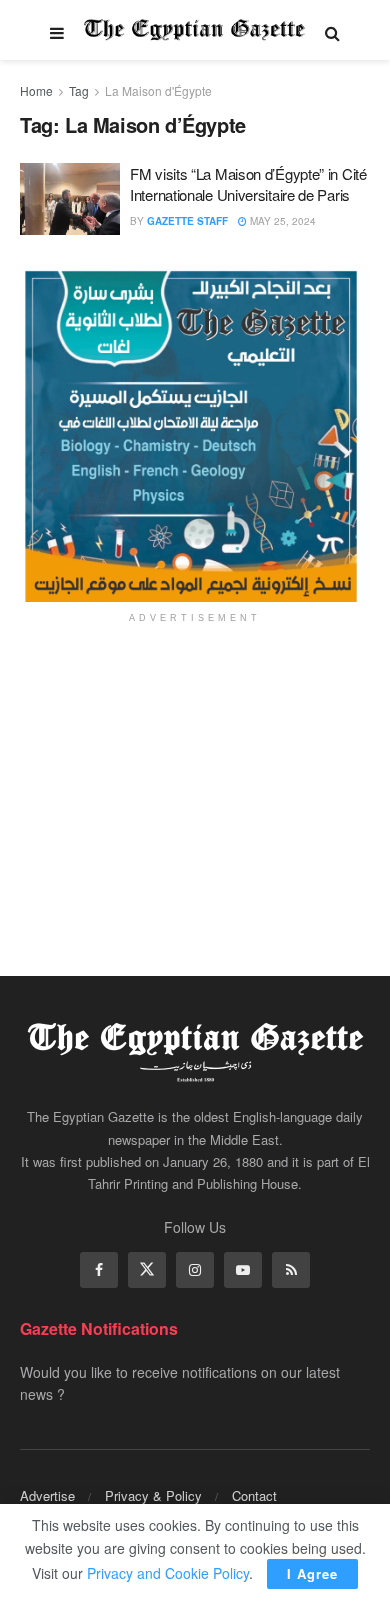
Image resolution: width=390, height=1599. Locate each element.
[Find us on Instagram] (195, 1270)
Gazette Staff (187, 221)
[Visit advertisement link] (195, 436)
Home (36, 90)
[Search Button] (332, 30)
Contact (254, 1495)
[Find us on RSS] (291, 1270)
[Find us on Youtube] (243, 1270)
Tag (79, 90)
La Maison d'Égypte (158, 90)
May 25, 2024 (281, 221)
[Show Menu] (57, 30)
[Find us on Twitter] (147, 1270)
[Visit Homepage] (194, 30)
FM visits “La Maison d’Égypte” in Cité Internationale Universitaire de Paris (248, 184)
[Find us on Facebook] (99, 1270)
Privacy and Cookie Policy (168, 1573)
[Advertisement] (195, 786)
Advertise (47, 1495)
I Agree (312, 1573)
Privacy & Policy (153, 1495)
